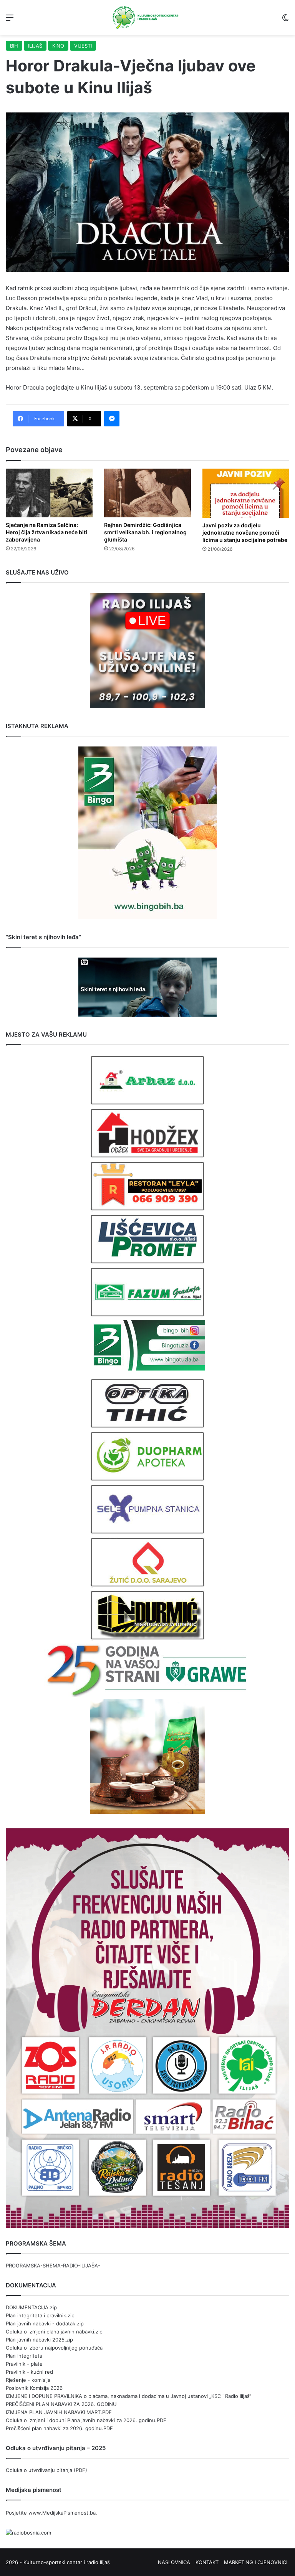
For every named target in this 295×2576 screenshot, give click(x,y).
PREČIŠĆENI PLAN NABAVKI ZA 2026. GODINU (61, 2404)
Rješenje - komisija (28, 2380)
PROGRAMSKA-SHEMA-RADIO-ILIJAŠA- (53, 2266)
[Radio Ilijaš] (147, 17)
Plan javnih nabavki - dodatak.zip (45, 2323)
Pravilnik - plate (24, 2364)
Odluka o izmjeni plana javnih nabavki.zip (54, 2332)
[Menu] (10, 20)
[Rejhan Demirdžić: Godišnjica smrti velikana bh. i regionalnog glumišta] (147, 493)
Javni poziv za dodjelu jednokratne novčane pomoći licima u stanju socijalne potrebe (245, 533)
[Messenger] (112, 419)
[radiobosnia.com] (28, 2533)
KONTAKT (207, 2562)
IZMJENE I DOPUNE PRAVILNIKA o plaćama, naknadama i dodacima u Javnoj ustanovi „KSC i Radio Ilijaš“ (128, 2396)
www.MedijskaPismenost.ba (62, 2513)
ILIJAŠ (35, 46)
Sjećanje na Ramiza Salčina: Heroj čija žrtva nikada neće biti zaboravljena (46, 532)
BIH (14, 46)
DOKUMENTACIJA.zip (31, 2307)
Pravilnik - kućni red (29, 2372)
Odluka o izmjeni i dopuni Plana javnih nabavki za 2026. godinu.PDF (86, 2420)
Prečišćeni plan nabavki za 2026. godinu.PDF (59, 2428)
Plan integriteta (24, 2356)
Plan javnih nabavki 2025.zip (39, 2340)
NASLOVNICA (174, 2562)
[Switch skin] (285, 20)
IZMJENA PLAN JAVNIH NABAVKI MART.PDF (59, 2412)
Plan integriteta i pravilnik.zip (40, 2315)
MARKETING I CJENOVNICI (256, 2562)
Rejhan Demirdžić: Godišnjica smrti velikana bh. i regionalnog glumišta (145, 532)
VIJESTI (83, 46)
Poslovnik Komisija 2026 (34, 2388)
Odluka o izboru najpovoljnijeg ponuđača (54, 2348)
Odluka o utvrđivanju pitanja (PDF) (46, 2470)
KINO (58, 46)
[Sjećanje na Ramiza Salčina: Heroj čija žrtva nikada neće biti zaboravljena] (49, 493)
